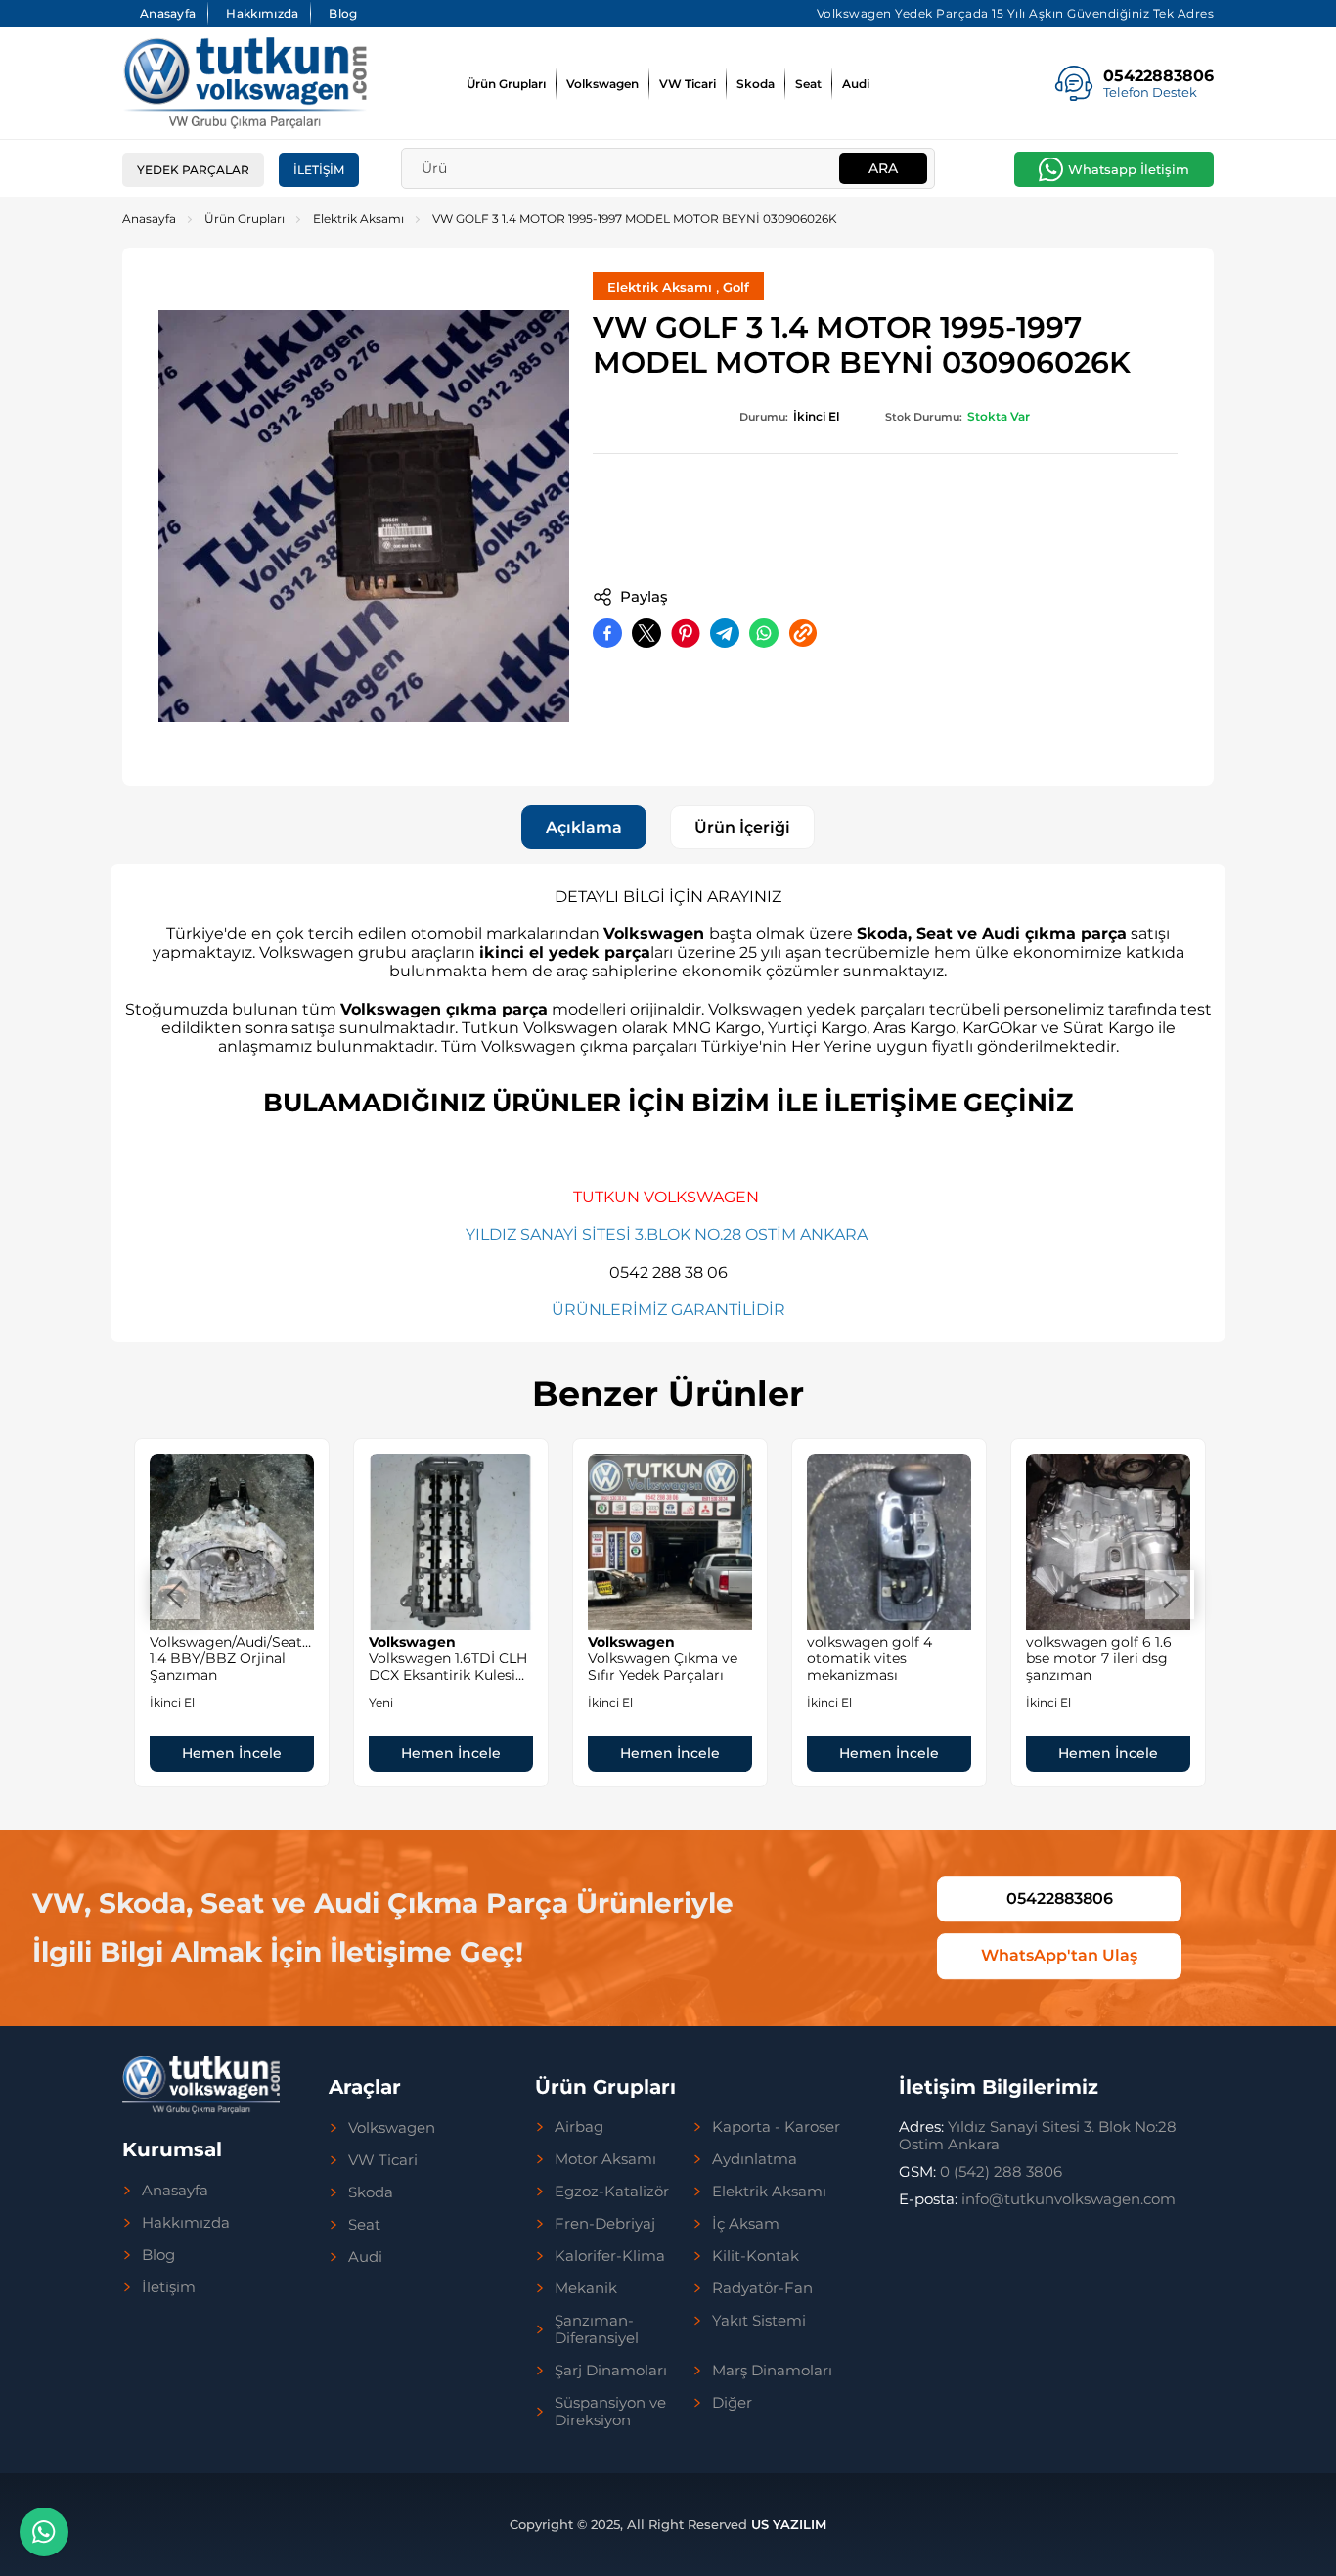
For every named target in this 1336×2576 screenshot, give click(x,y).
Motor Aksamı (605, 2159)
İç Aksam (746, 2224)
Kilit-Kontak (756, 2256)
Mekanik (586, 2288)
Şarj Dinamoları (611, 2371)
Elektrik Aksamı (358, 219)
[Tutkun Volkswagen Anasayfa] (245, 83)
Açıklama (584, 827)
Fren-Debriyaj (605, 2224)
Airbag (579, 2127)
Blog (343, 13)
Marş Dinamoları (772, 2371)
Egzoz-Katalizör (612, 2192)
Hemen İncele (232, 1753)
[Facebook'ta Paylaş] (607, 633)
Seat (808, 84)
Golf (736, 287)
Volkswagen (602, 84)
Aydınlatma (755, 2159)
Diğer (732, 2403)
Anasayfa (168, 13)
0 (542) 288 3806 (980, 2171)
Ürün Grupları (506, 84)
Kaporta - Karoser (776, 2127)
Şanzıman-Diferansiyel (597, 2329)
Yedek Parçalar (193, 170)
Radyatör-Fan (762, 2288)
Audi (856, 84)
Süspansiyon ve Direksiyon (610, 2412)
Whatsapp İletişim (1129, 169)
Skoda (756, 84)
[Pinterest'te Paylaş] (686, 633)
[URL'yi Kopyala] (803, 633)
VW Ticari (688, 84)
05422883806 (1060, 1898)
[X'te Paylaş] (646, 633)
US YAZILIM (789, 2524)
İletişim (319, 170)
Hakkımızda (262, 13)
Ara (883, 168)
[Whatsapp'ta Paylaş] (764, 633)
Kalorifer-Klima (610, 2256)
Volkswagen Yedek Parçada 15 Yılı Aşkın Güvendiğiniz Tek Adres (1016, 13)
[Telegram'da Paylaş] (725, 633)
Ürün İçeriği (742, 827)
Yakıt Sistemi (759, 2321)
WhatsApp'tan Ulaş (1059, 1956)
